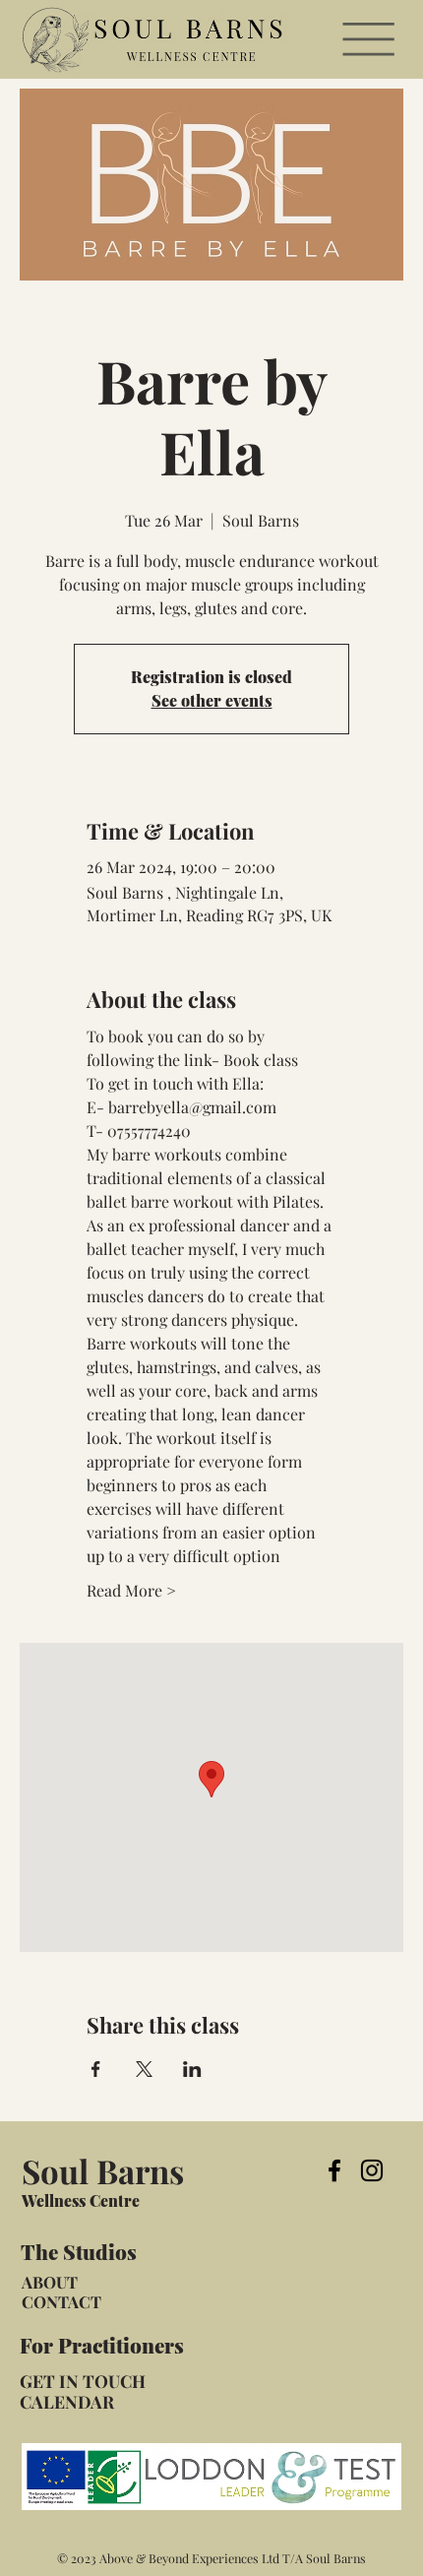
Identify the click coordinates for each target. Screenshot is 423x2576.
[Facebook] (334, 2170)
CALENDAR (67, 2401)
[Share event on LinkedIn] (192, 2069)
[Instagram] (372, 2170)
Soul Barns (103, 2170)
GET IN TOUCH (83, 2381)
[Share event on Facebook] (96, 2069)
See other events (212, 700)
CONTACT (61, 2301)
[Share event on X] (144, 2069)
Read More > (131, 1590)
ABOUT (50, 2282)
